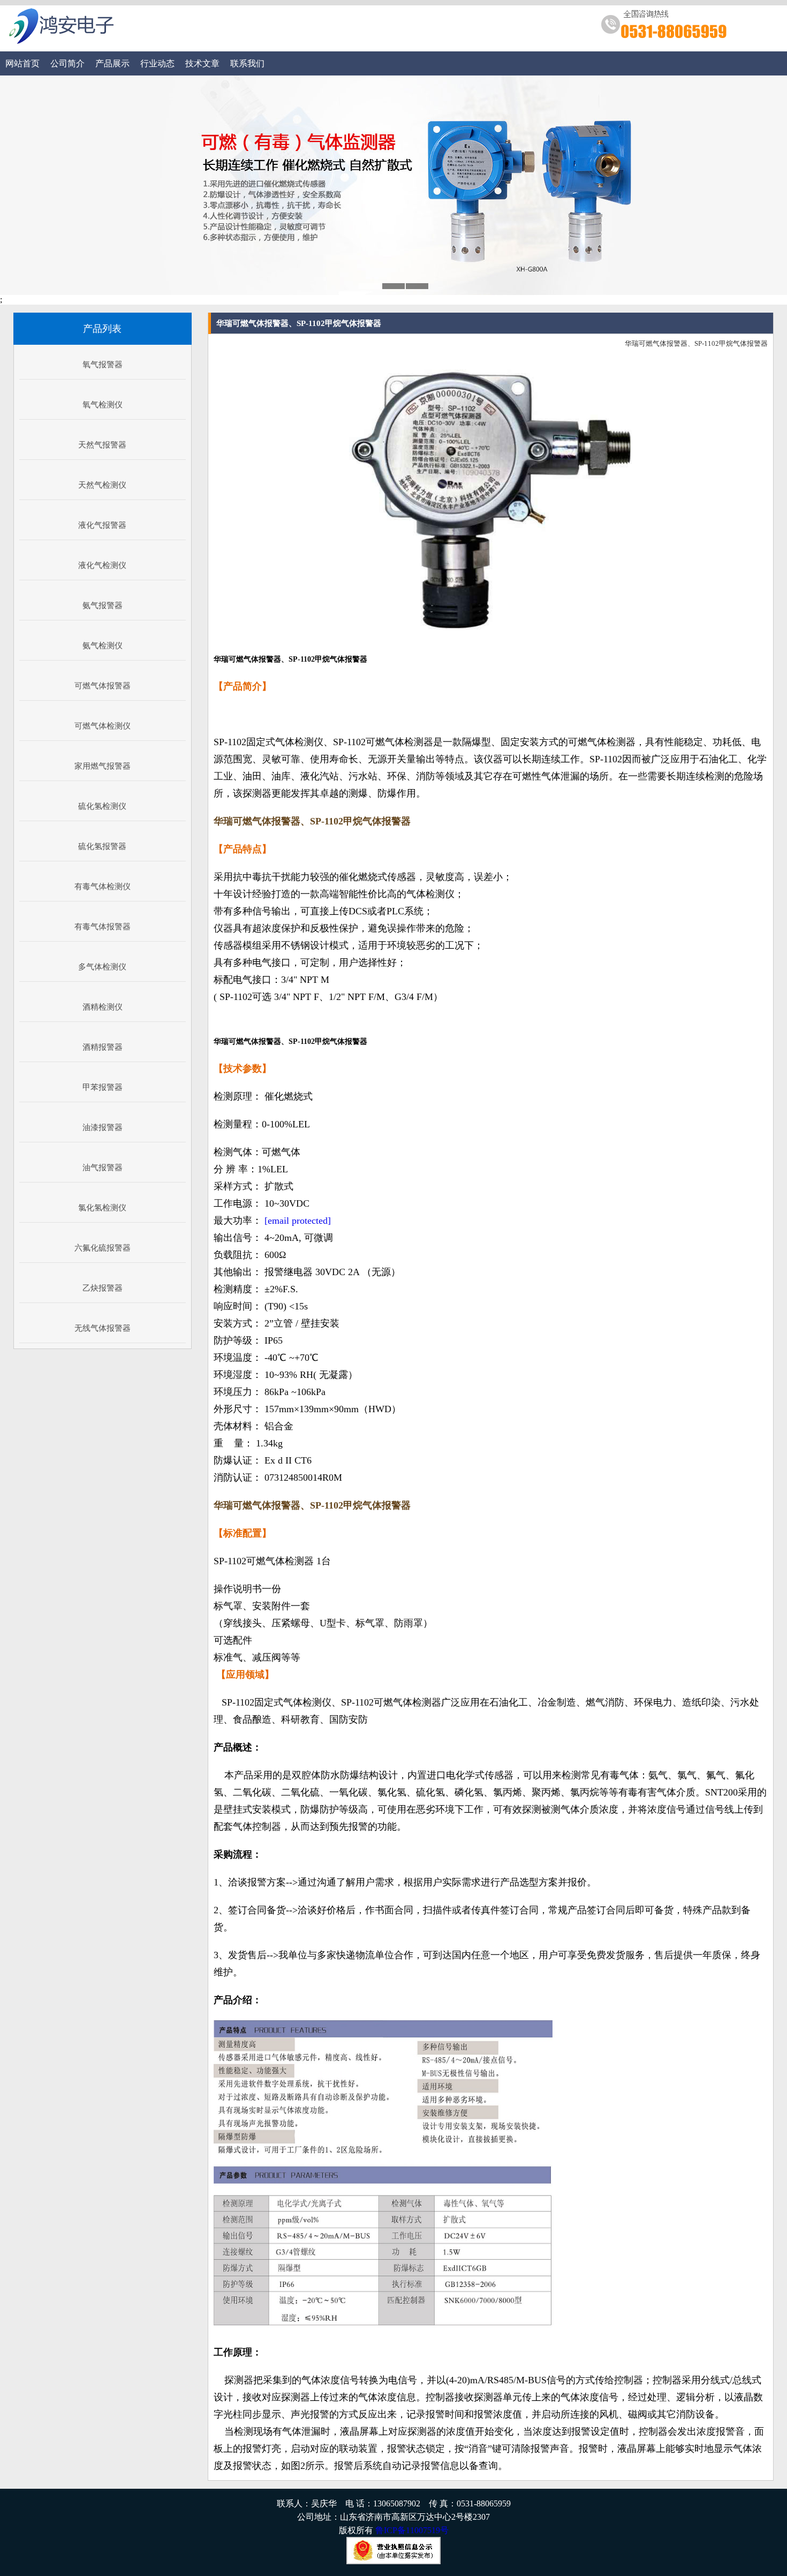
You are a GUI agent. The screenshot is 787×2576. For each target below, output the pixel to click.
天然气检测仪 (102, 485)
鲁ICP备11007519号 (412, 2530)
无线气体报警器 (103, 1328)
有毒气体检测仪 (103, 887)
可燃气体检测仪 (103, 726)
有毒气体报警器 (103, 927)
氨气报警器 (103, 605)
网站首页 (22, 63)
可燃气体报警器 (103, 686)
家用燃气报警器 (103, 766)
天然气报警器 (102, 445)
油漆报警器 (103, 1127)
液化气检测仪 (102, 565)
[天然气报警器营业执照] (393, 2561)
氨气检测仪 (103, 646)
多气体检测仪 (102, 967)
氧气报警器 (103, 365)
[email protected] (298, 1221)
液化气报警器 (102, 525)
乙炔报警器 (103, 1288)
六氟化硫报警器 (103, 1248)
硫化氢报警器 (102, 846)
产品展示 (112, 63)
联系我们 (247, 63)
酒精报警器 (103, 1047)
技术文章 (202, 63)
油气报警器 (103, 1168)
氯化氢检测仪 (102, 1208)
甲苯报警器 (103, 1087)
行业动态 (157, 63)
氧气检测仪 (103, 405)
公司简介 (67, 63)
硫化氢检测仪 (102, 806)
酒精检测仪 (103, 1007)
